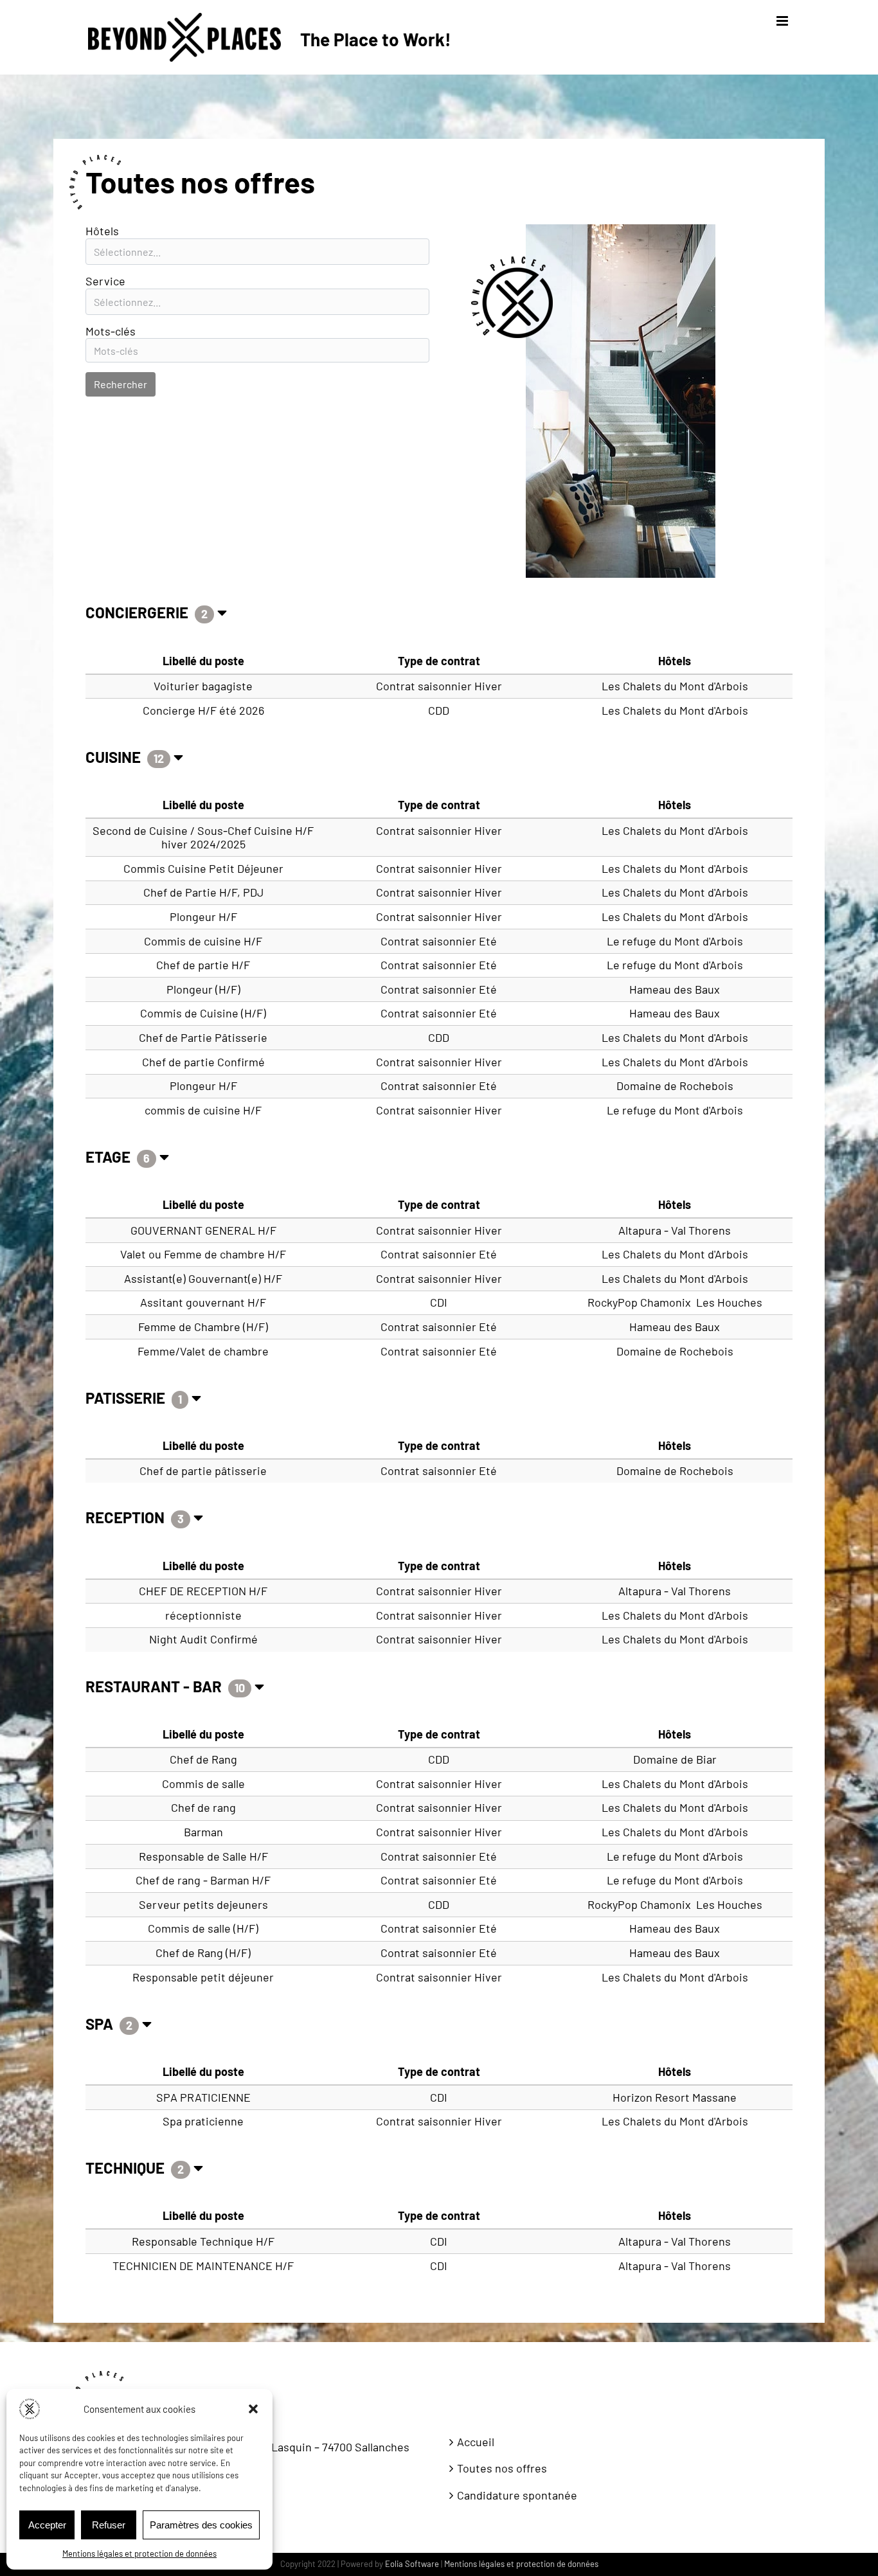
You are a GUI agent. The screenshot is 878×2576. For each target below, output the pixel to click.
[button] (253, 2409)
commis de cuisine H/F (203, 1110)
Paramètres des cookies (201, 2525)
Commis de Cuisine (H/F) (203, 1013)
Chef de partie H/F (203, 965)
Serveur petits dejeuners (203, 1904)
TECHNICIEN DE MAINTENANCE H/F (203, 2266)
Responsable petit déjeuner (203, 1977)
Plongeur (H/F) (203, 989)
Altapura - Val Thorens (675, 1230)
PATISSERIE (127, 1398)
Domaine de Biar (675, 1759)
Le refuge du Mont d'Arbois (675, 941)
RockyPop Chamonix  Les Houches (675, 1302)
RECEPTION (127, 1517)
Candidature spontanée (517, 2495)
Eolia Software (412, 2564)
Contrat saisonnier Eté (439, 941)
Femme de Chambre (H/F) (203, 1327)
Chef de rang (203, 1807)
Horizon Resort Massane (675, 2097)
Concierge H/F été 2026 (203, 710)
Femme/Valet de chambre (203, 1351)
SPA (101, 2024)
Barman (203, 1832)
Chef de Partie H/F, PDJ (203, 892)
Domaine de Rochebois (675, 1086)
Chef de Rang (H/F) (203, 1953)
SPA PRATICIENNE (203, 2097)
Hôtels (102, 231)
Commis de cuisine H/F (203, 941)
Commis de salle (203, 1784)
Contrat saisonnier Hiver (439, 686)
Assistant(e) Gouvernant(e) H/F (203, 1278)
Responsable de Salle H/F (203, 1856)
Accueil (476, 2442)
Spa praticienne (203, 2121)
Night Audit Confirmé (203, 1639)
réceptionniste (203, 1615)
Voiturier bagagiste (203, 686)
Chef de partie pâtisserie (203, 1471)
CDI (439, 1302)
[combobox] (257, 252)
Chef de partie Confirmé (203, 1062)
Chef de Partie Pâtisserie (203, 1037)
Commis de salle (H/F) (203, 1928)
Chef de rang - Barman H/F (203, 1880)
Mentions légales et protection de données (139, 2554)
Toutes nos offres (502, 2468)
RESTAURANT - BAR (155, 1686)
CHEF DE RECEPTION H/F (203, 1591)
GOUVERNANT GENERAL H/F (203, 1230)
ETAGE (110, 1157)
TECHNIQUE (127, 2168)
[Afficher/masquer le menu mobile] (783, 21)
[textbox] (257, 252)
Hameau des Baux (675, 989)
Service (105, 281)
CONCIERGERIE (139, 612)
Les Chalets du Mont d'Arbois (675, 686)
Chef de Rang (203, 1759)
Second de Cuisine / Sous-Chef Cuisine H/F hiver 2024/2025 (203, 837)
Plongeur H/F (203, 917)
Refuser (109, 2525)
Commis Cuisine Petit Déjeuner (203, 868)
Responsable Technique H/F (203, 2241)
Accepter (47, 2525)
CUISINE (115, 757)
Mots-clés (111, 331)
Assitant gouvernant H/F (203, 1302)
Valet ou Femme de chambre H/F (203, 1254)
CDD (439, 710)
